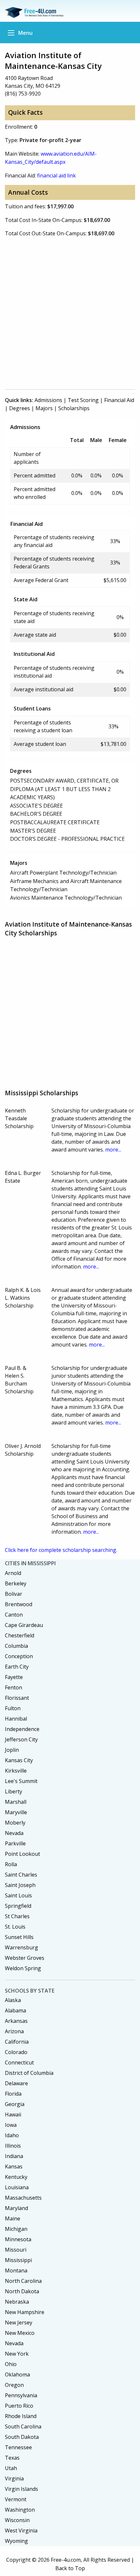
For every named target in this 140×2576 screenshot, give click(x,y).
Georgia (15, 2104)
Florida (13, 2094)
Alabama (15, 2010)
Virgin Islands (21, 2489)
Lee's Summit (21, 1781)
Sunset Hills (19, 1937)
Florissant (17, 1698)
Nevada (14, 1833)
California (17, 2042)
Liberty (14, 1791)
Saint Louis (18, 1895)
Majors (44, 408)
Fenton (14, 1687)
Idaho (12, 2135)
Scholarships (74, 408)
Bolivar (14, 1594)
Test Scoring (83, 400)
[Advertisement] (70, 313)
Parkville (15, 1843)
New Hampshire (25, 2312)
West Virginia (21, 2530)
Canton (14, 1615)
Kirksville (16, 1771)
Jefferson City (21, 1739)
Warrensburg (21, 1947)
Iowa (11, 2125)
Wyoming (16, 2541)
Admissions (48, 400)
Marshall (16, 1802)
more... (113, 1150)
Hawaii (13, 2114)
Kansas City (19, 1760)
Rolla (11, 1864)
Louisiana (17, 2187)
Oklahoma (17, 2374)
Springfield (18, 1906)
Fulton (13, 1708)
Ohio (11, 2364)
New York (17, 2354)
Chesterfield (20, 1635)
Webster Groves (25, 1958)
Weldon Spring (23, 1968)
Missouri (16, 2250)
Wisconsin (17, 2520)
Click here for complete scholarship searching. (61, 1550)
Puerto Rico (19, 2406)
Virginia (14, 2478)
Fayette (14, 1677)
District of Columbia (29, 2073)
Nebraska (17, 2302)
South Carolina (23, 2426)
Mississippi (18, 2260)
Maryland (16, 2208)
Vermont (16, 2499)
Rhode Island (21, 2416)
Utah (11, 2468)
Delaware (16, 2083)
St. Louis (15, 1927)
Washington (20, 2510)
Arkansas (16, 2021)
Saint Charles (21, 1875)
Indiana (14, 2156)
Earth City (17, 1667)
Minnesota (18, 2239)
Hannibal (16, 1719)
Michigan (16, 2229)
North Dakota (22, 2291)
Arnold (13, 1573)
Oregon (14, 2385)
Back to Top (70, 2568)
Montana (16, 2270)
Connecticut (19, 2062)
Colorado (16, 2052)
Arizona (14, 2031)
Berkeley (16, 1583)
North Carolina (23, 2281)
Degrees (20, 408)
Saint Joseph (20, 1885)
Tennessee (18, 2447)
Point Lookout (22, 1854)
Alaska (13, 2000)
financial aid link (56, 176)
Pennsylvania (21, 2395)
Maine (13, 2218)
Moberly (15, 1823)
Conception (19, 1656)
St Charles (17, 1916)
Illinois (13, 2146)
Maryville (16, 1812)
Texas (12, 2458)
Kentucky (16, 2177)
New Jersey (19, 2322)
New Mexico (20, 2333)
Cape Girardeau (24, 1625)
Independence (22, 1729)
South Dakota (22, 2437)
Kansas (14, 2166)
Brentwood (19, 1604)
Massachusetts (23, 2198)
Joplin (12, 1750)
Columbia (16, 1646)
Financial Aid (119, 400)
